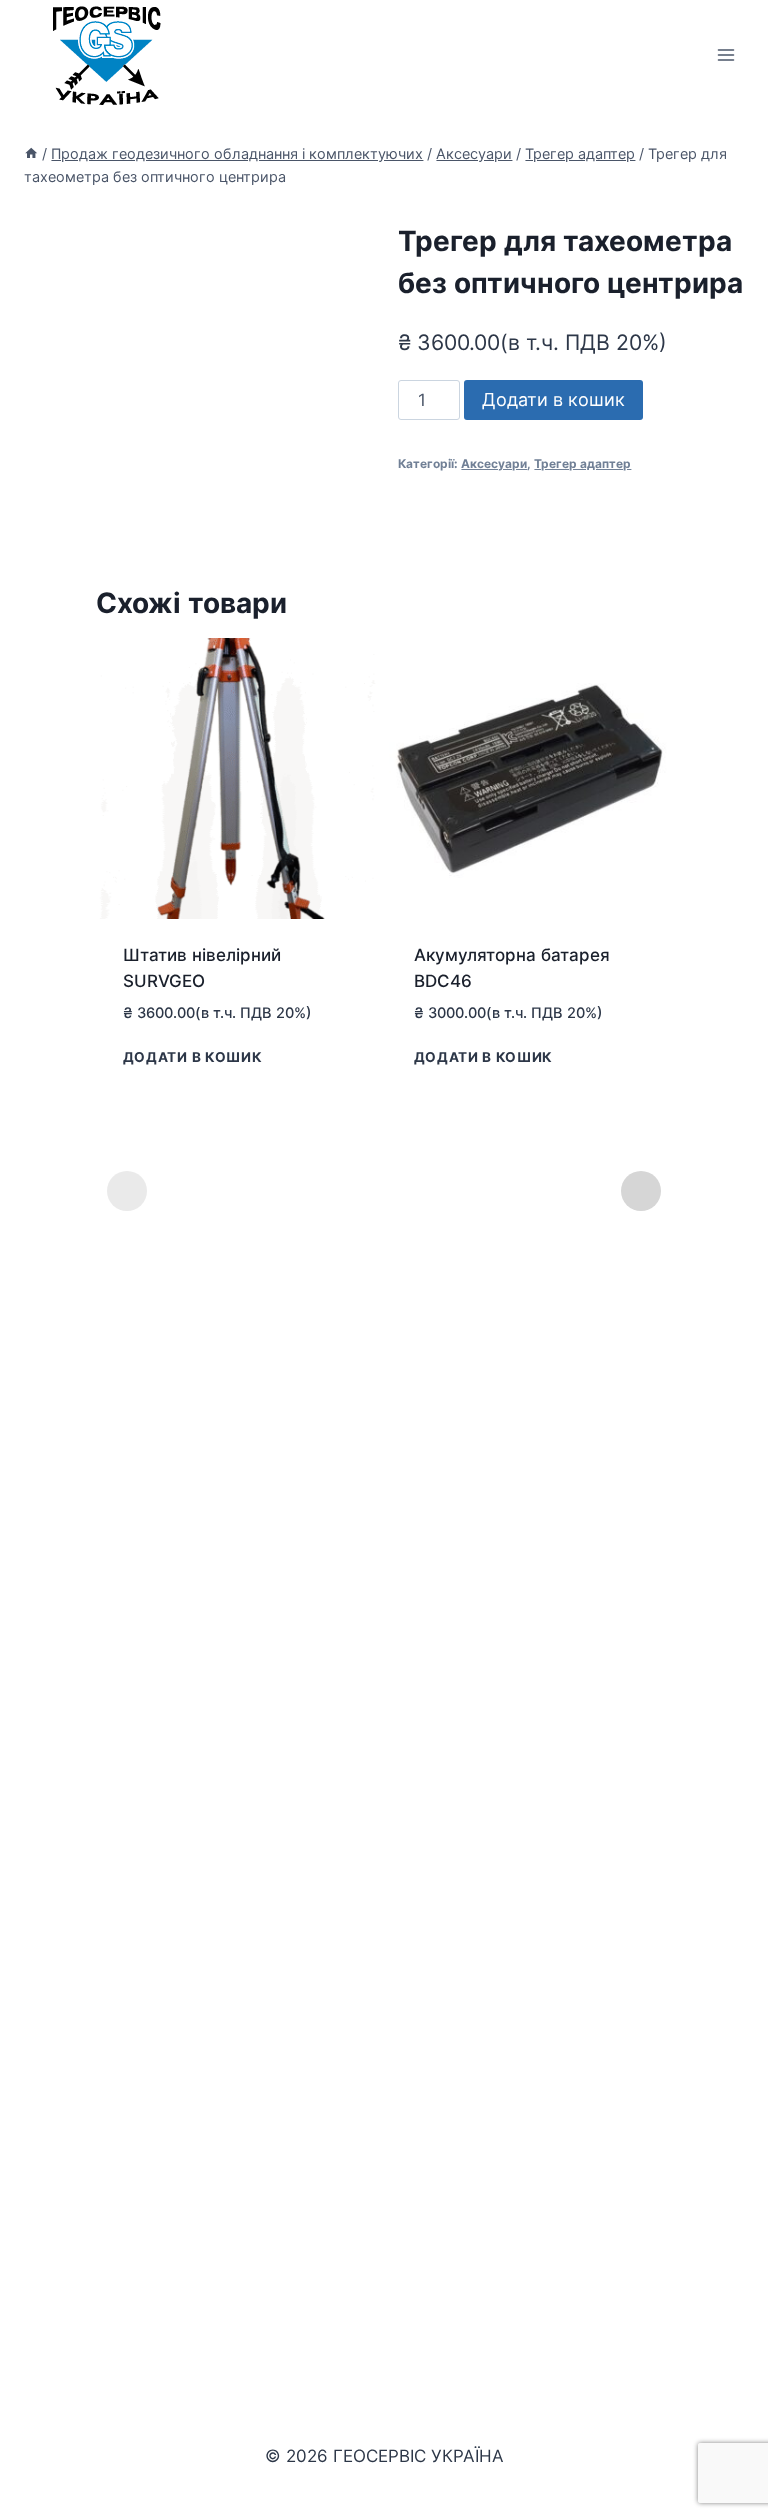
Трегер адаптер (582, 463)
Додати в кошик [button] (193, 1056)
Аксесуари (494, 463)
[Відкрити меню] (725, 54)
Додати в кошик (553, 399)
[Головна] (31, 153)
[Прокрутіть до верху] (719, 2445)
